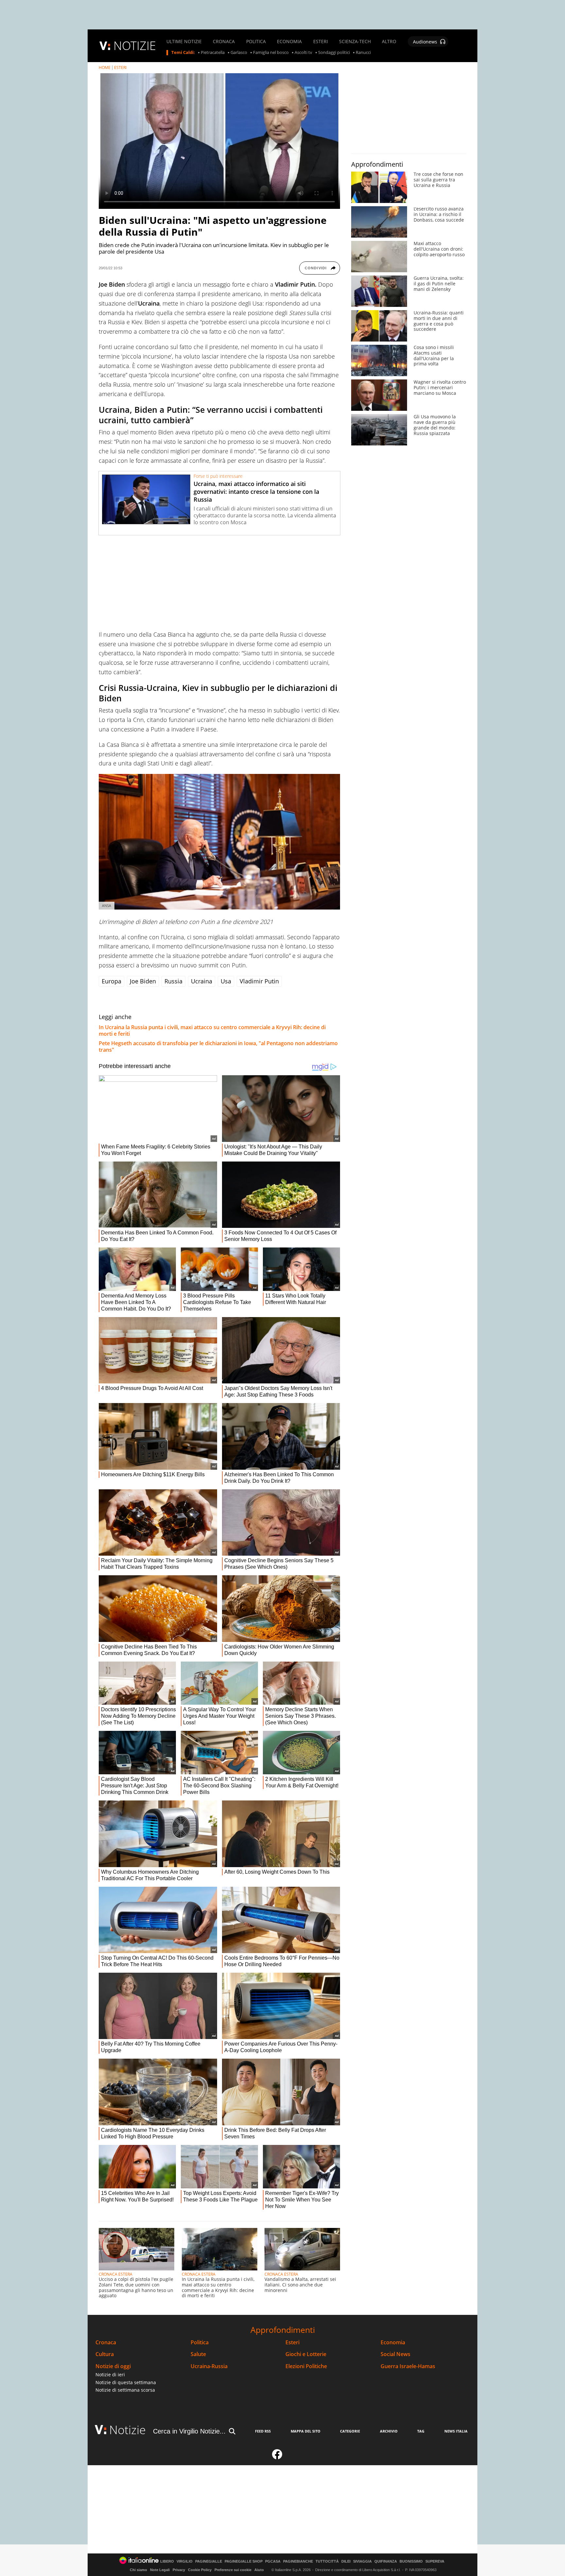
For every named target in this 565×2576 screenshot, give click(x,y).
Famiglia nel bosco (271, 53)
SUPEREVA (435, 2561)
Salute (198, 2354)
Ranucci (363, 53)
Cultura (105, 2354)
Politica (200, 2342)
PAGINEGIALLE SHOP (244, 2561)
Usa (226, 981)
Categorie (350, 2431)
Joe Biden (143, 981)
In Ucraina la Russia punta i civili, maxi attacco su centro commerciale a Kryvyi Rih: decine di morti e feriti (212, 1030)
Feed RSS (263, 2431)
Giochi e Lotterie (306, 2354)
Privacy (179, 2570)
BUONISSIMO (411, 2561)
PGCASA (273, 2561)
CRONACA (224, 42)
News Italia (456, 2431)
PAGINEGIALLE (209, 2561)
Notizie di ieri (110, 2375)
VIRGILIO (185, 2561)
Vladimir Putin (259, 981)
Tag (421, 2431)
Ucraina (202, 981)
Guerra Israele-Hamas (408, 2366)
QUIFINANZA (386, 2561)
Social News (395, 2354)
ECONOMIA (289, 42)
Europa (111, 981)
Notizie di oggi (113, 2366)
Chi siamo (138, 2570)
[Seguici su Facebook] (277, 2457)
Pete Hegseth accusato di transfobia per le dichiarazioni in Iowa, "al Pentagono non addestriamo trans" (218, 1046)
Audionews (425, 42)
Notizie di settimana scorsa (125, 2390)
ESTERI (321, 42)
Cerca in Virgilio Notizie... (189, 2431)
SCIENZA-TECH (355, 42)
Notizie (128, 2430)
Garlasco (239, 53)
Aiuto (259, 2570)
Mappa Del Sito (306, 2431)
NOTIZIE (135, 46)
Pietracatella (213, 53)
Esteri (292, 2342)
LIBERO (167, 2561)
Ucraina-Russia (209, 2366)
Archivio (389, 2431)
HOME (105, 67)
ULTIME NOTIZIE (184, 42)
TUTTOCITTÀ (327, 2561)
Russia (173, 981)
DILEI (346, 2561)
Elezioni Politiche (306, 2366)
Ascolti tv (303, 53)
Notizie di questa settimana (126, 2382)
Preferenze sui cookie (233, 2570)
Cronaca (106, 2342)
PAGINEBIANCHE (298, 2561)
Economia (393, 2342)
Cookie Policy (200, 2570)
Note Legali (160, 2570)
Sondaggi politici (334, 53)
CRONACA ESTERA (116, 2274)
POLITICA (256, 42)
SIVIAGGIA (362, 2561)
